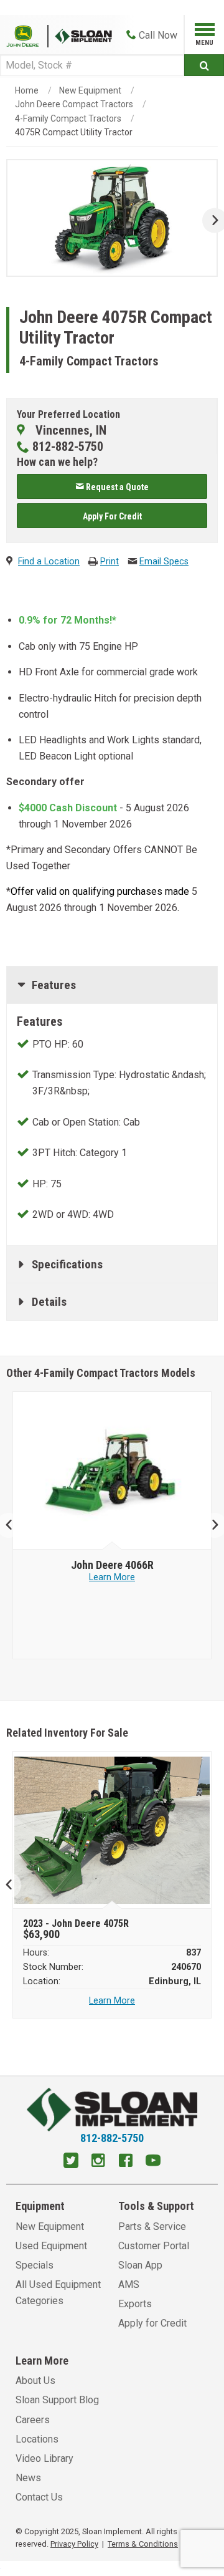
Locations (37, 2439)
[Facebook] (126, 2162)
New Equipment (90, 90)
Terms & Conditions (143, 2544)
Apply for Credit (152, 2323)
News (28, 2478)
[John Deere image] (112, 1471)
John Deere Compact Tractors (74, 104)
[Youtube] (153, 2162)
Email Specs (164, 562)
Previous (14, 1525)
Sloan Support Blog (57, 2400)
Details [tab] (49, 1302)
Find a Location (49, 562)
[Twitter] (71, 2162)
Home (27, 90)
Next (210, 220)
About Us (35, 2381)
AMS (129, 2284)
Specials (35, 2265)
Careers (33, 2420)
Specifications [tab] (67, 1264)
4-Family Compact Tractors (68, 118)
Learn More (112, 1577)
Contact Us (39, 2497)
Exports (135, 2304)
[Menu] (204, 32)
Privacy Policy (74, 2544)
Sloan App (140, 2265)
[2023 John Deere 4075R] (112, 1830)
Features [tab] (54, 985)
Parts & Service (152, 2226)
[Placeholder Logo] (27, 35)
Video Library (44, 2458)
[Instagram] (98, 2162)
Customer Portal (154, 2246)
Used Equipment (51, 2246)
